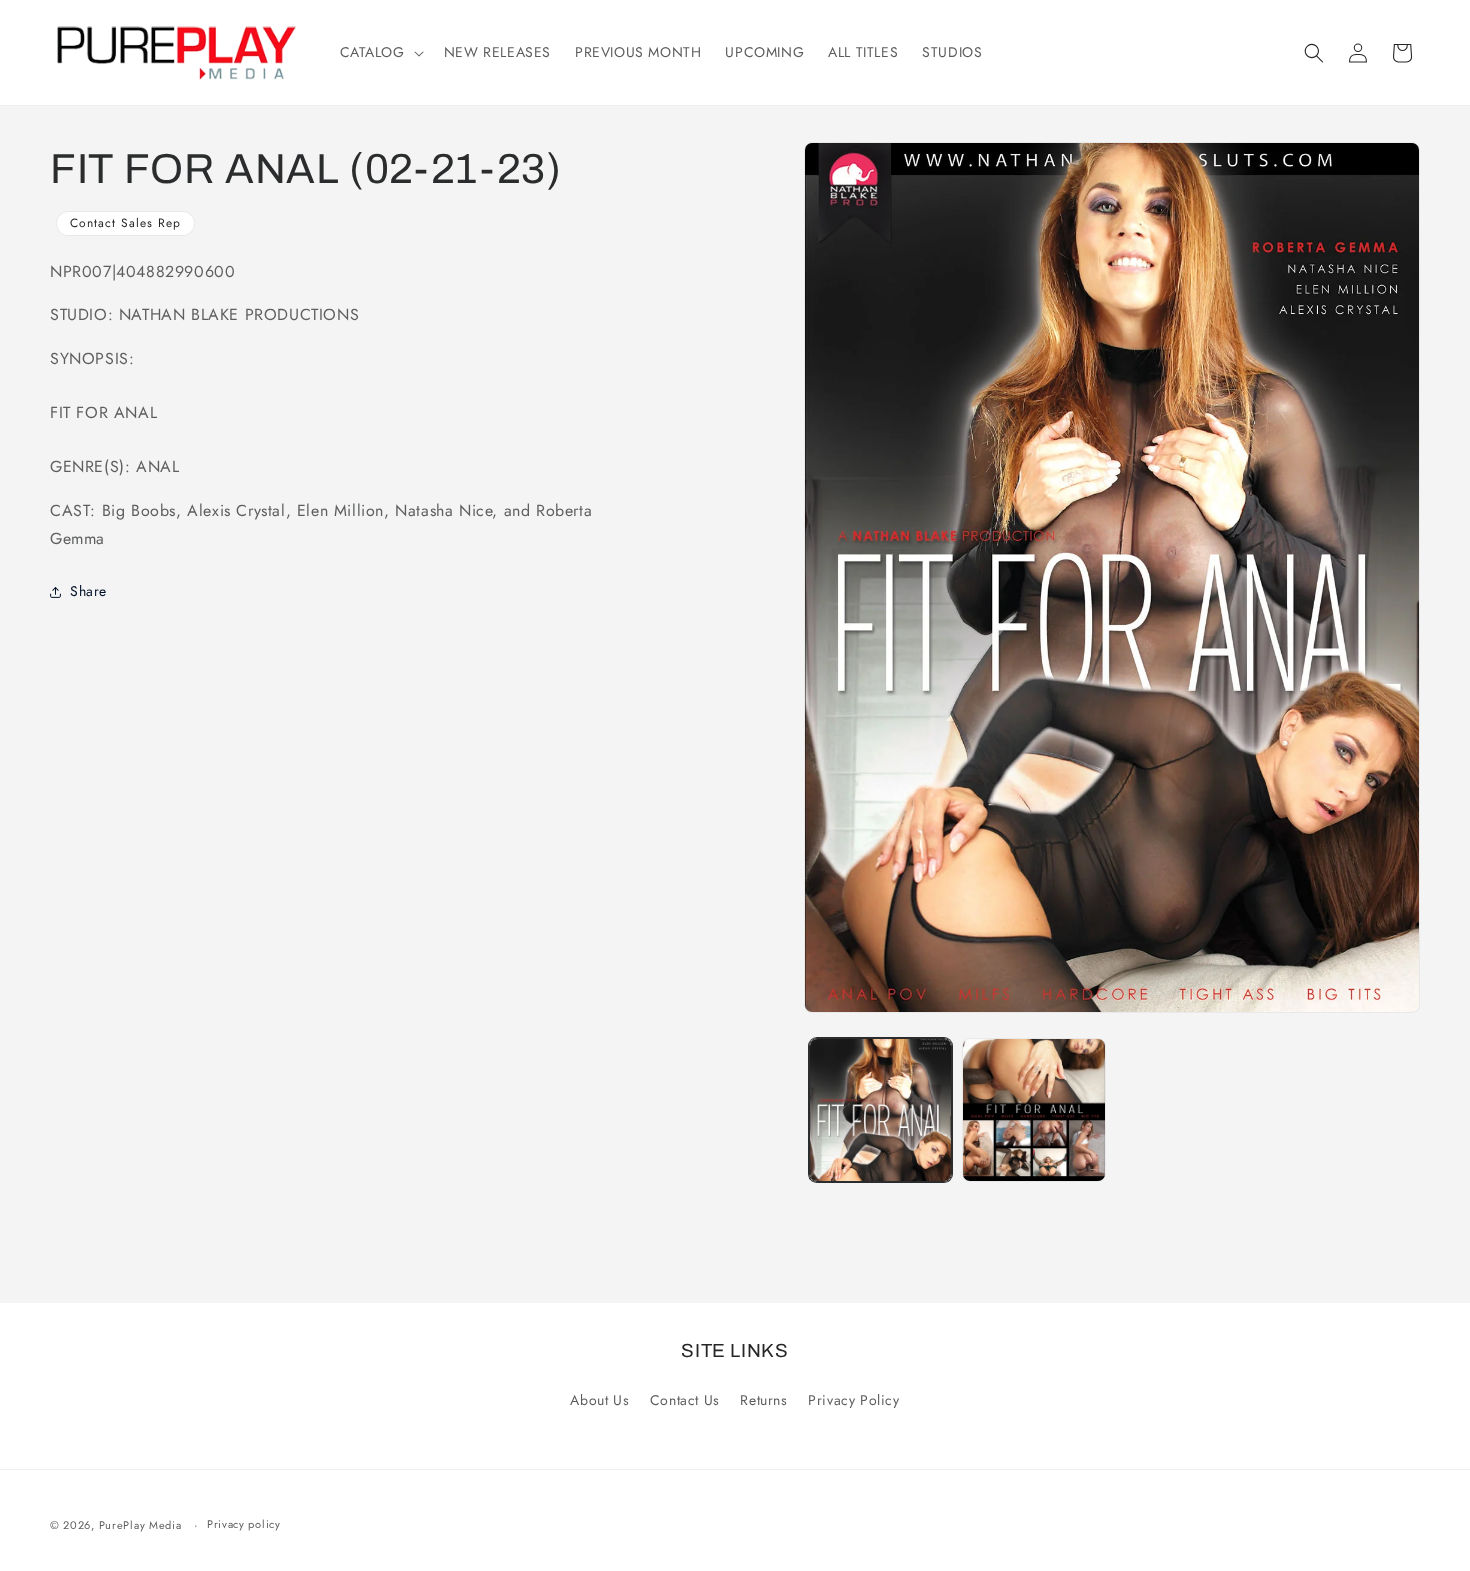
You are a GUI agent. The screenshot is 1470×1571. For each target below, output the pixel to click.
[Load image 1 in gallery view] (881, 1110)
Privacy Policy (853, 1400)
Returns (763, 1400)
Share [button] (88, 591)
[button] (380, 52)
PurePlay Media (140, 1525)
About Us (599, 1400)
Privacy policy (244, 1524)
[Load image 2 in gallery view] (1034, 1110)
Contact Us (685, 1400)
